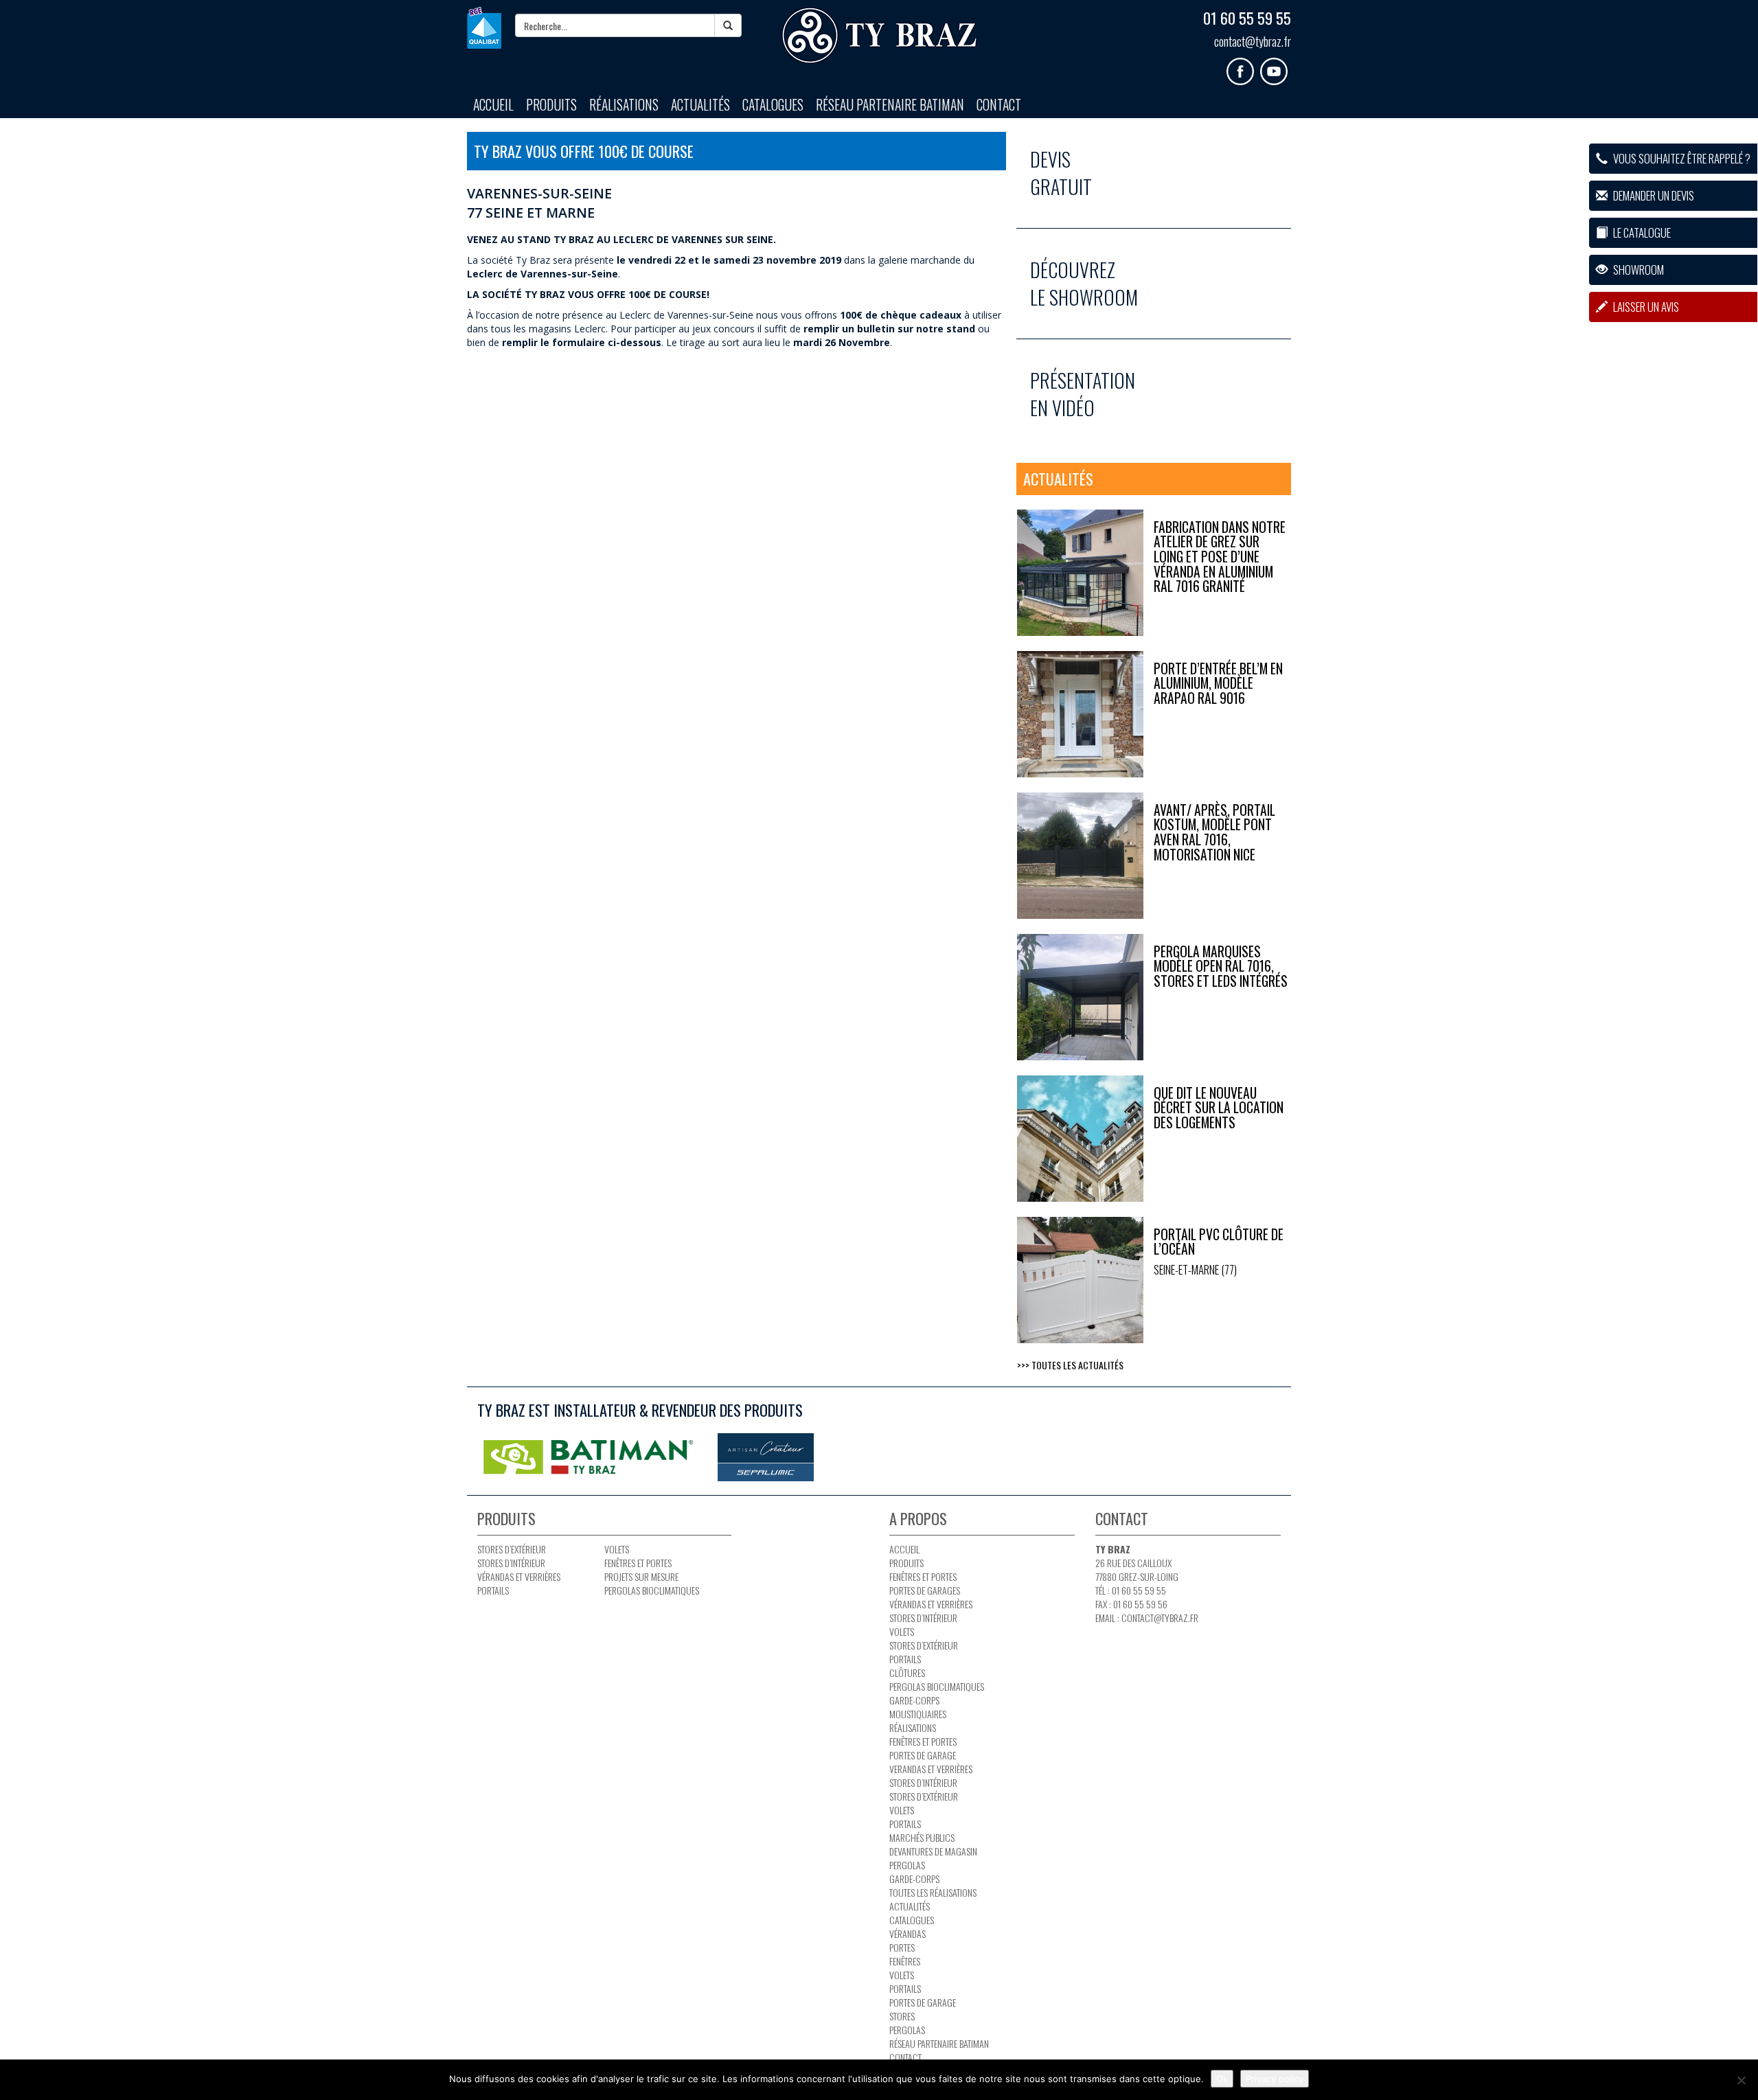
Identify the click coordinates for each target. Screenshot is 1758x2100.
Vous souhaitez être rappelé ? (1681, 158)
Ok (1222, 2079)
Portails (493, 1590)
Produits (551, 105)
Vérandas (907, 1933)
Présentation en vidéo (1083, 394)
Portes (902, 1947)
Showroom (1637, 270)
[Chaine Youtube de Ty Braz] (1276, 66)
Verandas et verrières (931, 1769)
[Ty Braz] (879, 36)
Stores (902, 2016)
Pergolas (907, 1865)
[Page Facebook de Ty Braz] (1243, 66)
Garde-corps (914, 1700)
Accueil (493, 105)
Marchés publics (922, 1837)
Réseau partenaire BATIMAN (890, 105)
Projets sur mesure (641, 1576)
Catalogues (773, 105)
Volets (617, 1549)
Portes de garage (923, 1755)
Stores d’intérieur (511, 1563)
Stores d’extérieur (512, 1549)
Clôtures (907, 1673)
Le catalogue (1641, 232)
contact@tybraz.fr (1253, 41)
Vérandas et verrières (519, 1576)
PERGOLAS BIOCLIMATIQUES (652, 1590)
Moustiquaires (918, 1714)
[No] (1741, 2080)
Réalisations (624, 105)
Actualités (700, 105)
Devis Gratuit (1061, 173)
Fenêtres (905, 1961)
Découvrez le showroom (1084, 283)
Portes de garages (925, 1590)
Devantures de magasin (933, 1851)
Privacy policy (1275, 2079)
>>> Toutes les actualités (1070, 1365)
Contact (999, 105)
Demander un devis (1653, 195)
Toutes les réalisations (933, 1892)
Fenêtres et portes (638, 1563)
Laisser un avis (1645, 307)
